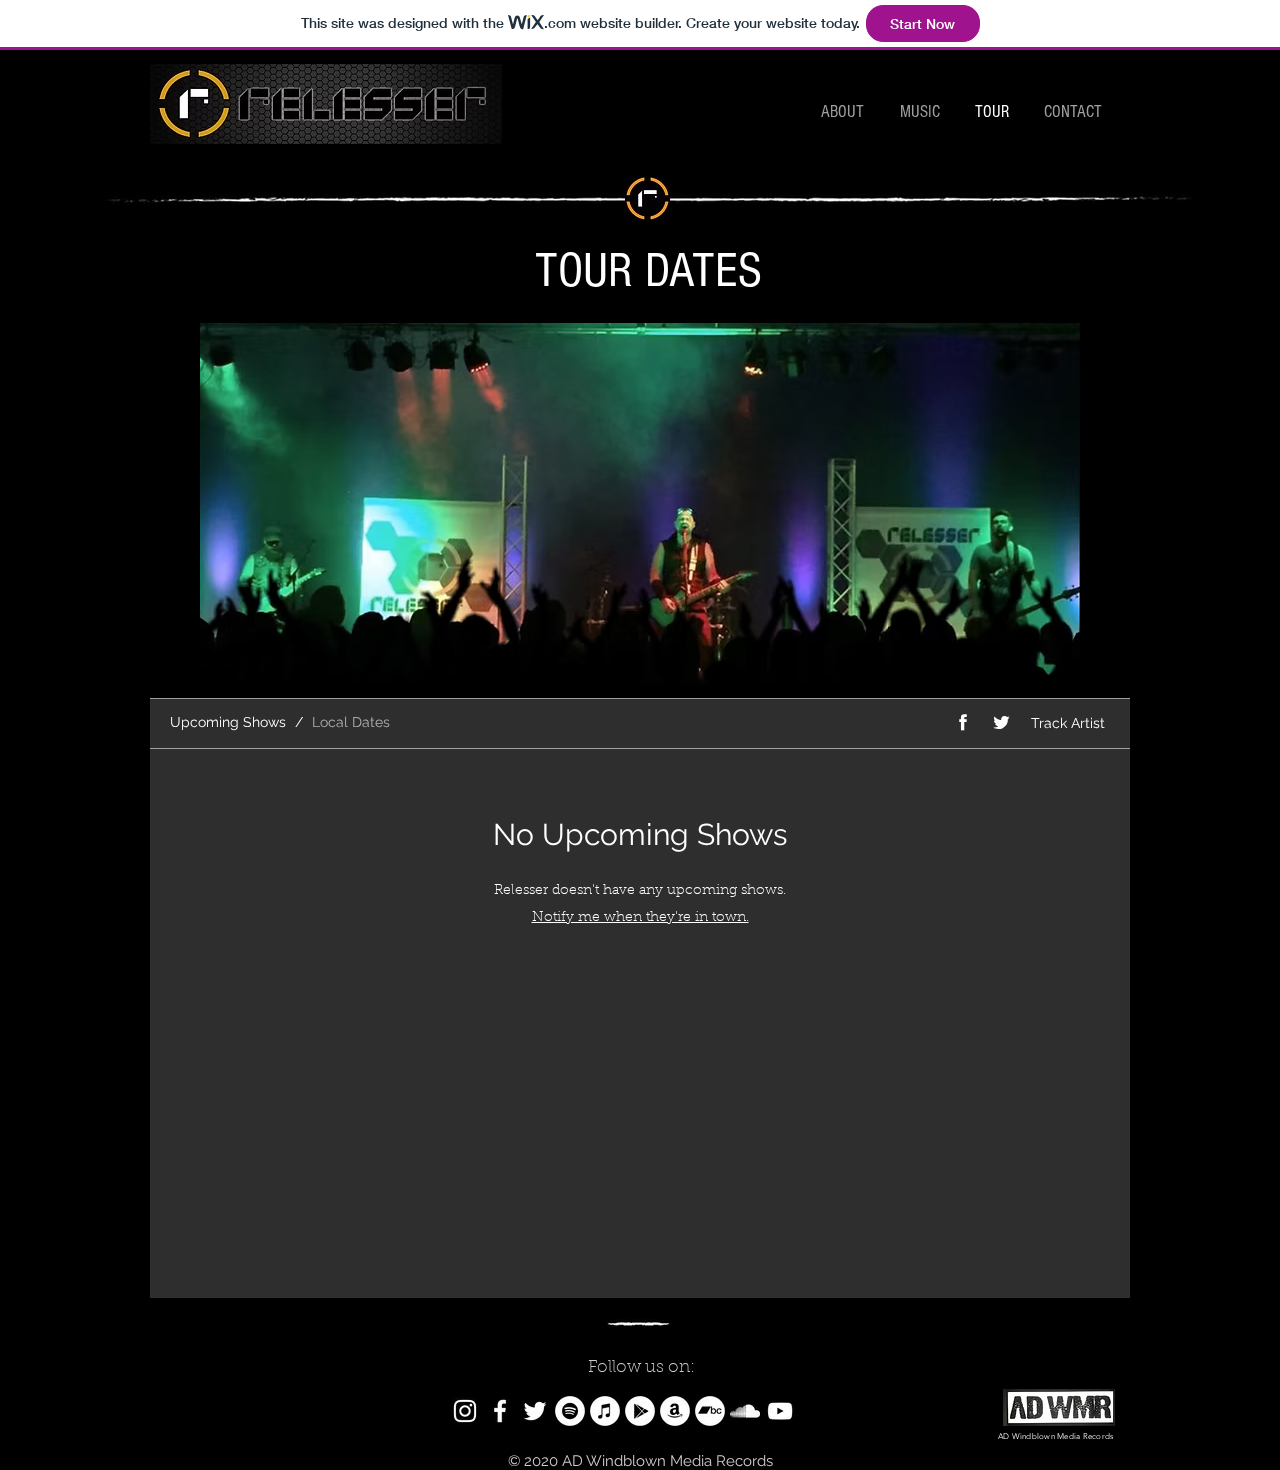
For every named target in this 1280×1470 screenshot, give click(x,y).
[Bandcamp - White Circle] (710, 1411)
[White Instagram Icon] (465, 1411)
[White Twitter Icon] (535, 1411)
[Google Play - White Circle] (640, 1411)
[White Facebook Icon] (500, 1411)
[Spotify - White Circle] (570, 1411)
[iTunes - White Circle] (605, 1411)
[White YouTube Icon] (780, 1411)
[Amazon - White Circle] (675, 1411)
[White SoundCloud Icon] (745, 1411)
